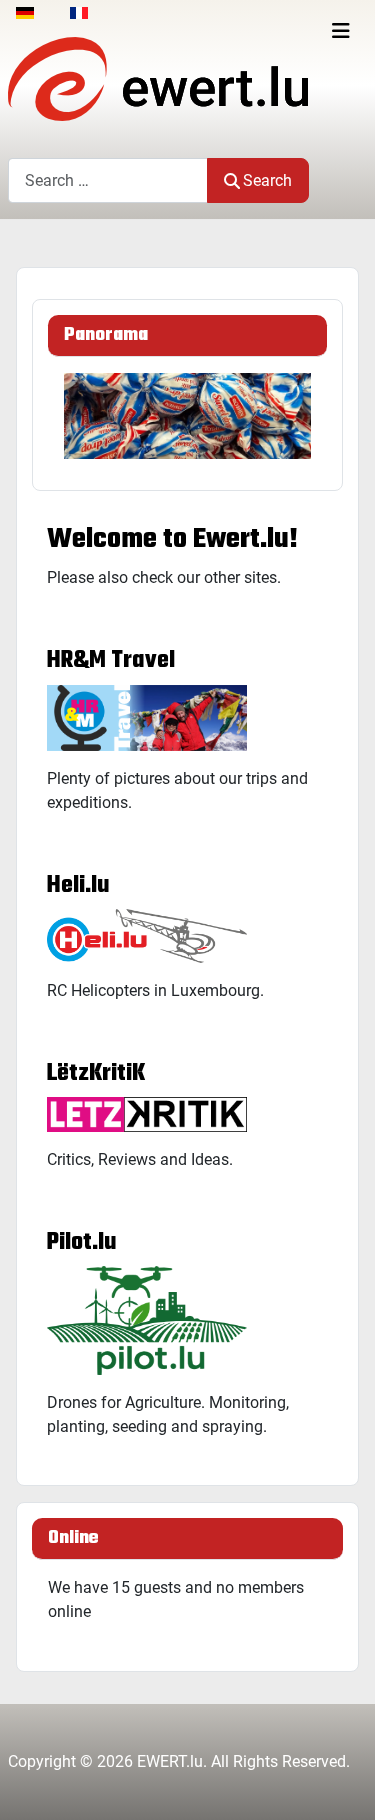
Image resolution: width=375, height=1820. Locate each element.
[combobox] (108, 180)
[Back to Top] (340, 1783)
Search (267, 180)
